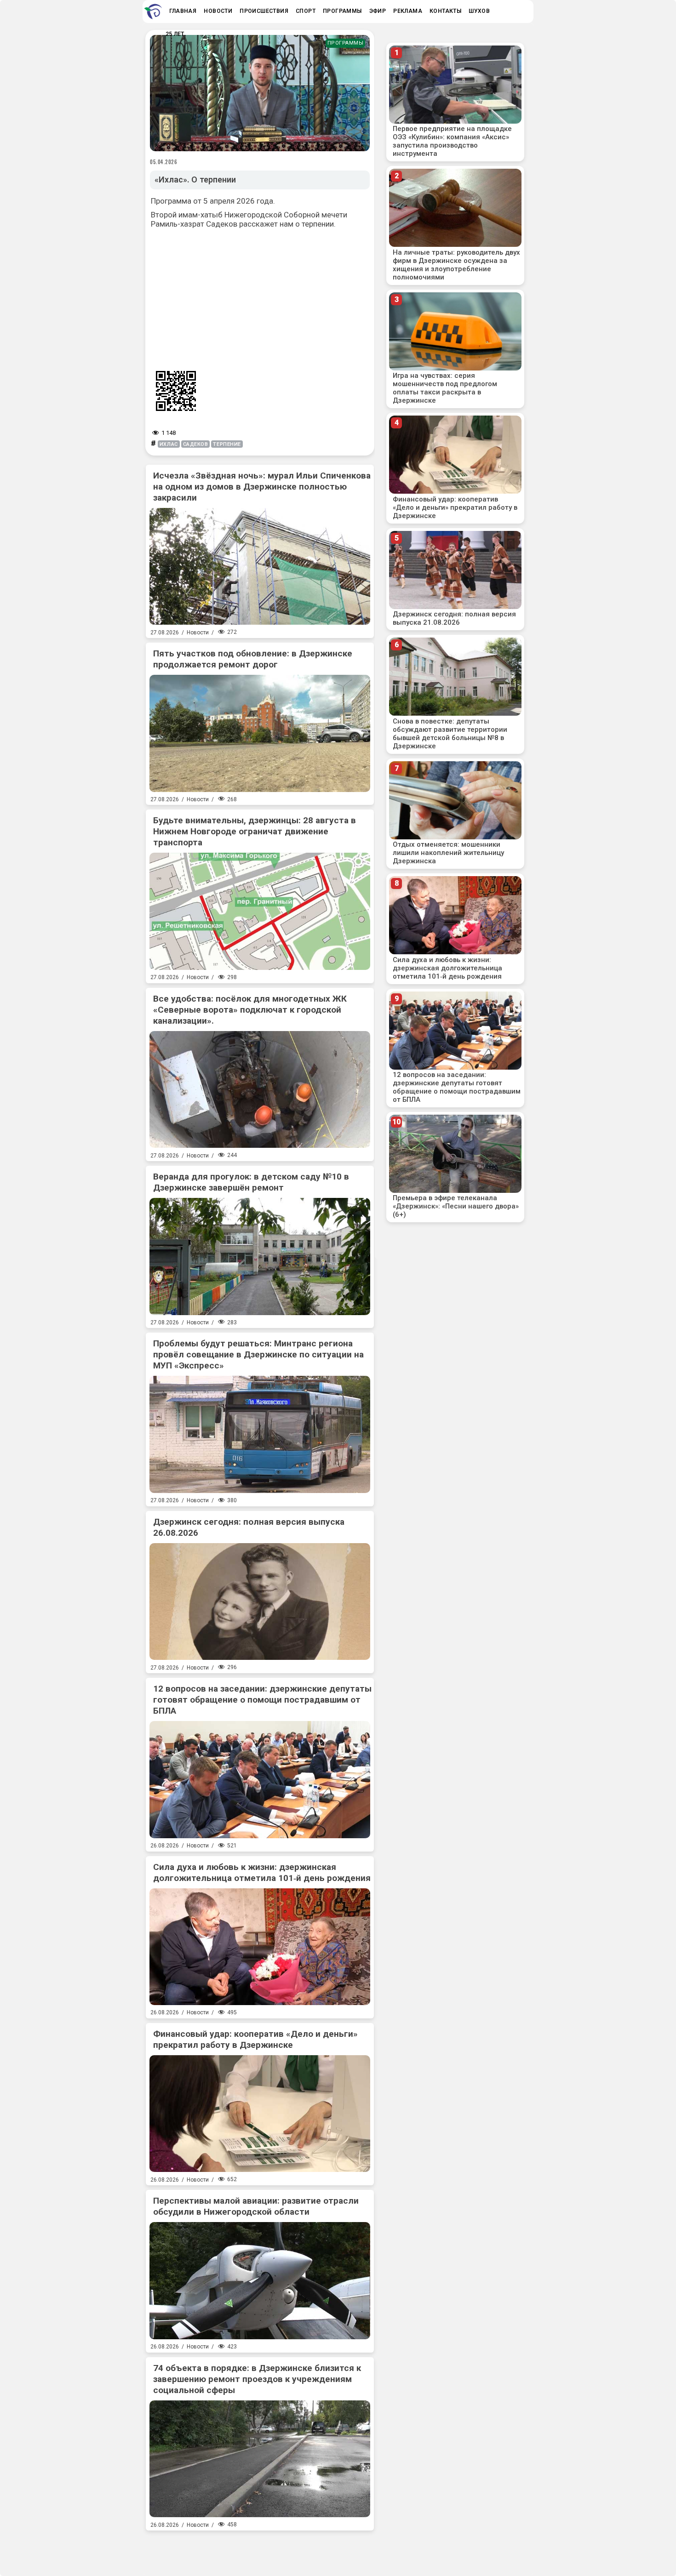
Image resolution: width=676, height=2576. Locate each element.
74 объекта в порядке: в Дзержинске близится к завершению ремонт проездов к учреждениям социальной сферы (257, 2379)
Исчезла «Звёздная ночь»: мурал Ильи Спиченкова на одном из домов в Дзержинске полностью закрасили (262, 487)
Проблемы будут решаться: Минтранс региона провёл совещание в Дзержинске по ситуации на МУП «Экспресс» (258, 1354)
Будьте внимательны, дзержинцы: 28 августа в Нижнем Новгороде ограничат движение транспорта (255, 831)
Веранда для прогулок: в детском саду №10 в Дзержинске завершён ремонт (251, 1182)
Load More (260, 2550)
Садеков (196, 444)
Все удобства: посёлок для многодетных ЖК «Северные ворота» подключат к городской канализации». (250, 1010)
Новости (198, 633)
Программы (346, 43)
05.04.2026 (164, 162)
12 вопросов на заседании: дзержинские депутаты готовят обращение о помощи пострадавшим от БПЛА (262, 1700)
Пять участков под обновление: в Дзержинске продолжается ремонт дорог (253, 659)
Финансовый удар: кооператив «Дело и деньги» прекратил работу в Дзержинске (255, 2039)
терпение (227, 444)
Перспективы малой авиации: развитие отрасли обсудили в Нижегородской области (256, 2206)
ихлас (169, 444)
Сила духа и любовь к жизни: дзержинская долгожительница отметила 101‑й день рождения (262, 1872)
